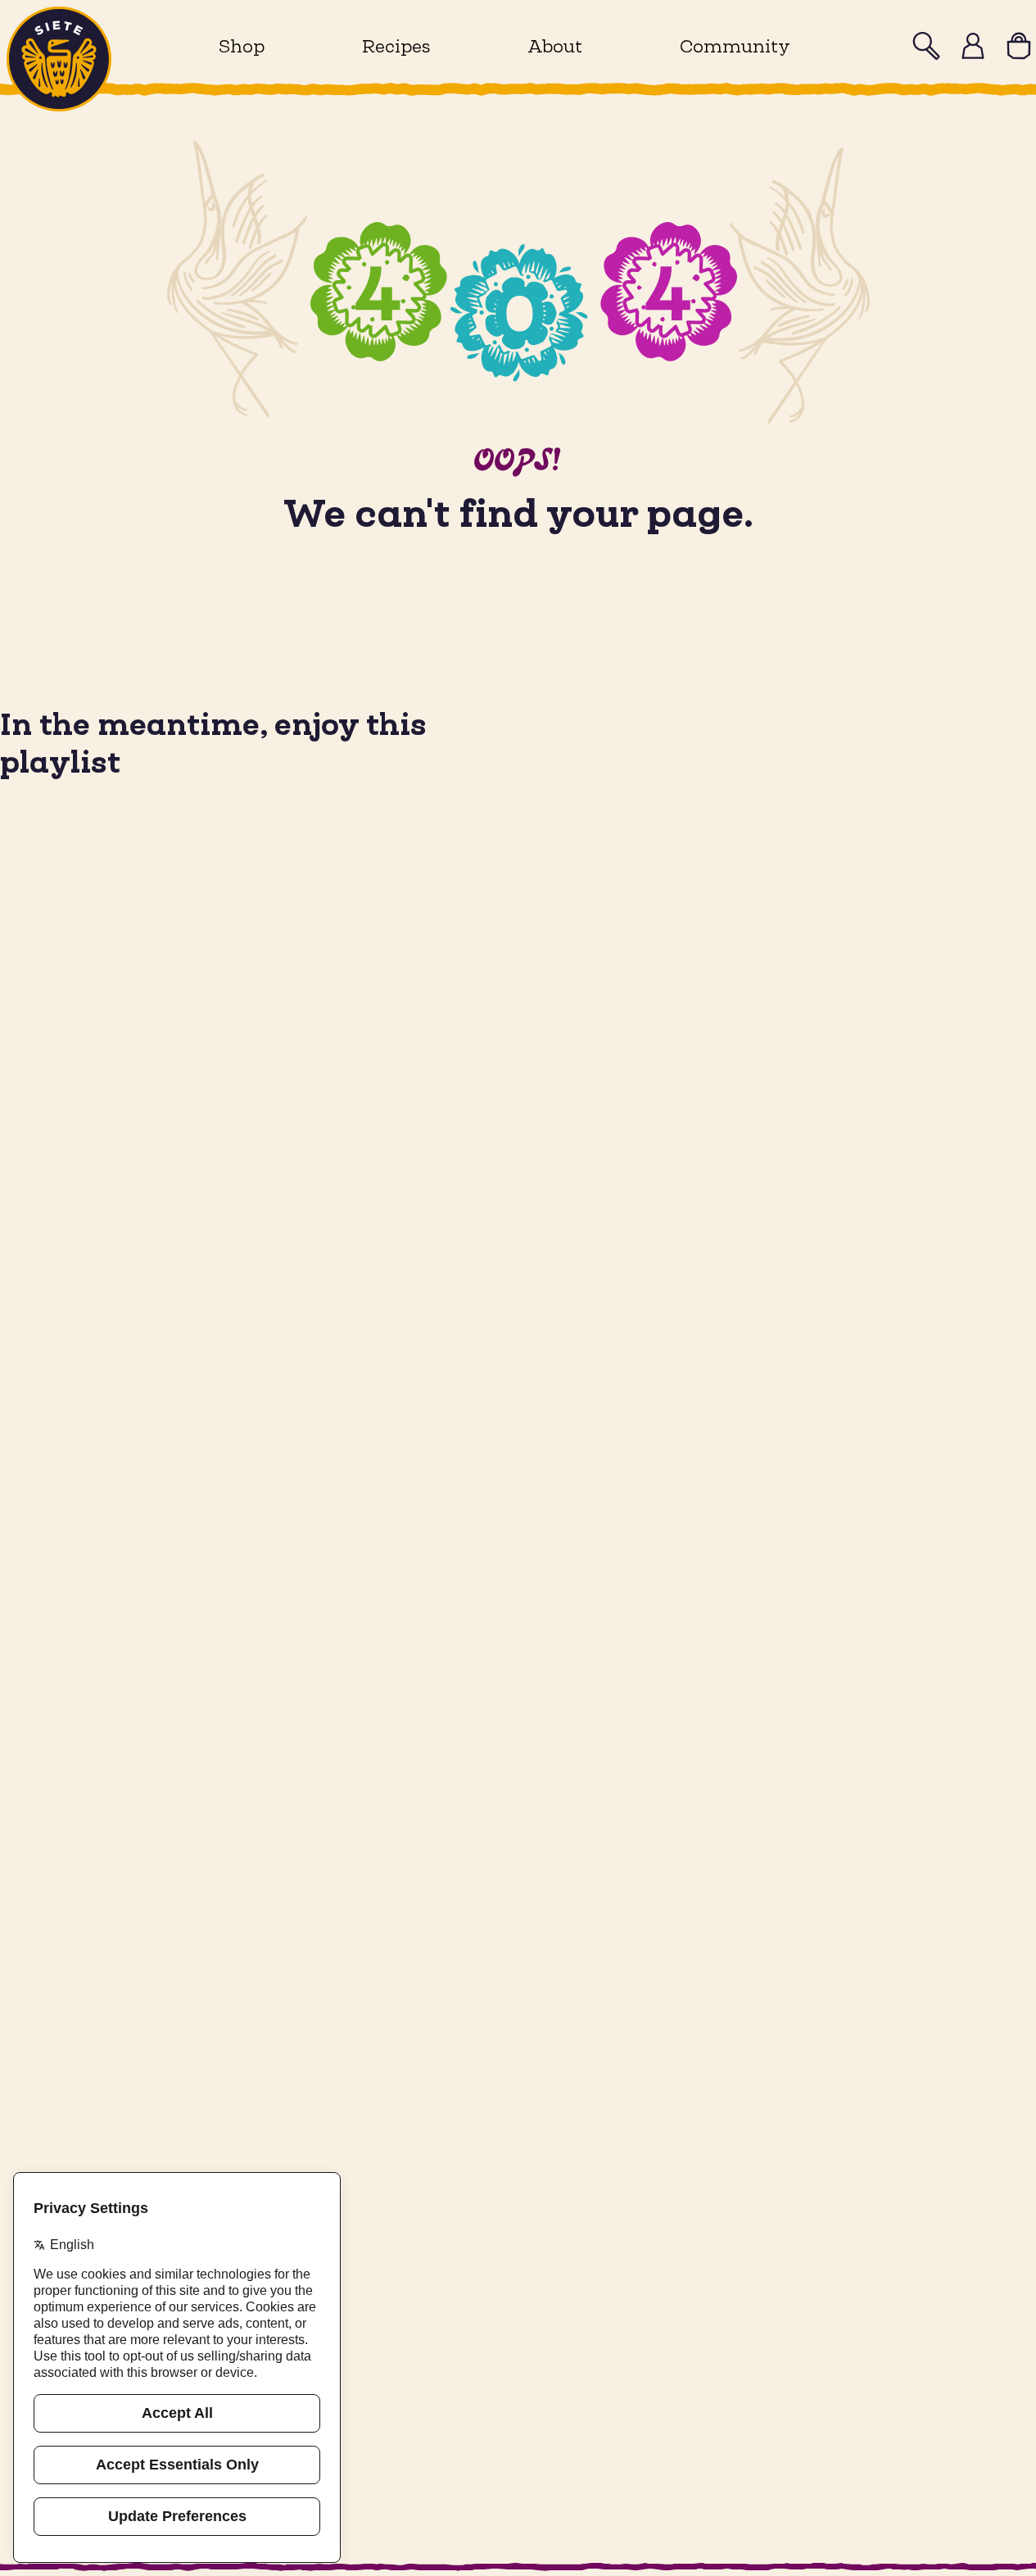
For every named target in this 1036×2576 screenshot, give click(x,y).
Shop (242, 46)
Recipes (396, 46)
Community (735, 46)
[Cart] (1019, 46)
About (555, 46)
